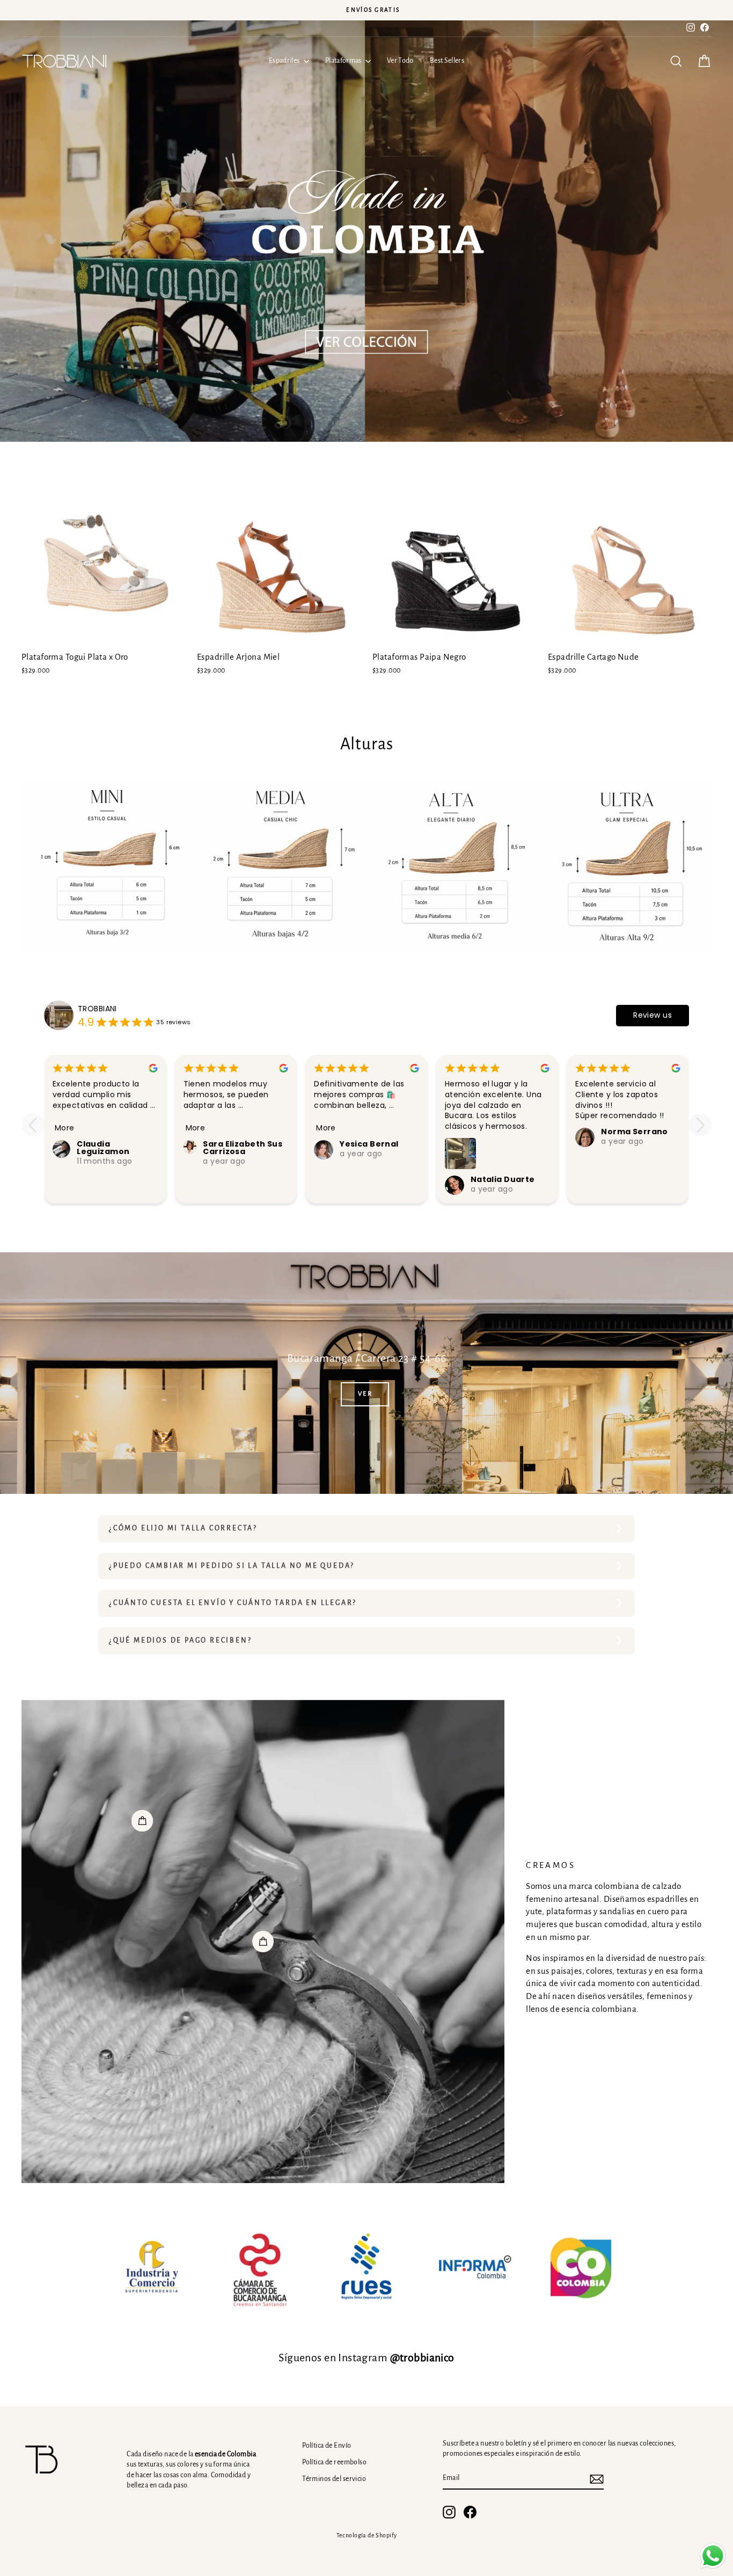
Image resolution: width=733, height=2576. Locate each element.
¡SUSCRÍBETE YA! (484, 1381)
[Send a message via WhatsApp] (713, 2556)
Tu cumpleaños (413, 1312)
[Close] (589, 1130)
